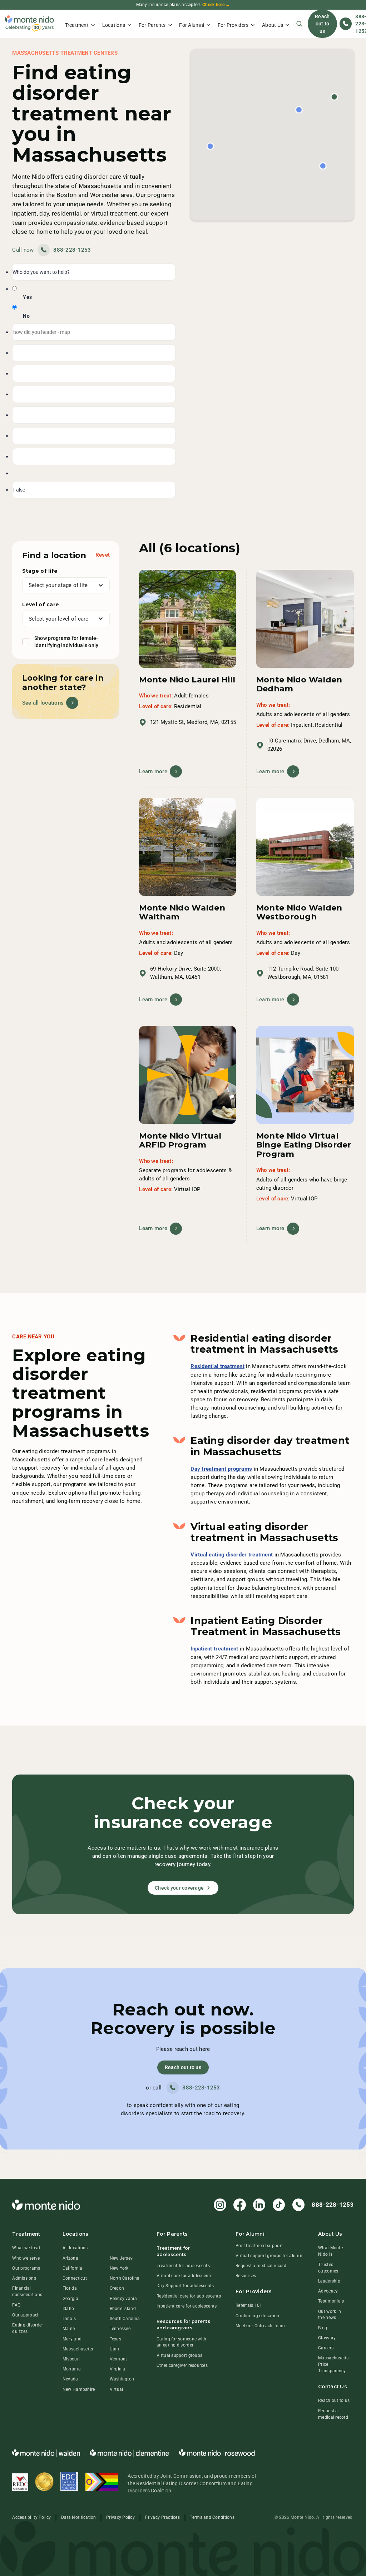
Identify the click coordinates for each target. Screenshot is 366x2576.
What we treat (26, 2248)
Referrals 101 (249, 2305)
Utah (115, 2349)
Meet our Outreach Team (260, 2326)
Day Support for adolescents (185, 2286)
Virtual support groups (179, 2355)
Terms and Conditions (212, 2517)
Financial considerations (27, 2291)
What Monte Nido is (330, 2251)
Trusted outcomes (328, 2268)
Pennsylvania (123, 2299)
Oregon (117, 2288)
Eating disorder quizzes (28, 2328)
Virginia (118, 2369)
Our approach (26, 2315)
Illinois (69, 2319)
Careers (326, 2348)
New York (119, 2268)
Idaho (68, 2309)
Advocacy (328, 2291)
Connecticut (75, 2278)
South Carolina (125, 2319)
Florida (70, 2288)
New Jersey (121, 2258)
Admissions (24, 2278)
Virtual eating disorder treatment (232, 1555)
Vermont (118, 2359)
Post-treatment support (259, 2246)
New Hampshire (79, 2389)
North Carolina (125, 2278)
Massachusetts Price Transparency (333, 2364)
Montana (72, 2369)
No (26, 316)
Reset (103, 555)
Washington (122, 2379)
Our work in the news (330, 2315)
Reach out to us (322, 24)
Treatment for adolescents (183, 2266)
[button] (80, 24)
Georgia (70, 2299)
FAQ (16, 2305)
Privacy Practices (162, 2517)
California (73, 2268)
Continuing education (257, 2316)
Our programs (26, 2268)
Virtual (117, 2389)
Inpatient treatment (214, 1649)
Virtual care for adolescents (184, 2276)
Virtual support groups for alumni (269, 2256)
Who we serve (26, 2258)
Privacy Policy (120, 2517)
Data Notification (79, 2517)
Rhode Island (123, 2309)
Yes (27, 297)
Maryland (72, 2339)
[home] (29, 24)
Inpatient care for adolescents (187, 2306)
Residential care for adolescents (189, 2296)
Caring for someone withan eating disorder (181, 2342)
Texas (115, 2339)
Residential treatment (217, 1366)
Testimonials (331, 2301)
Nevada (70, 2379)
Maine (69, 2329)
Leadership (329, 2281)
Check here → (216, 5)
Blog (323, 2328)
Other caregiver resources (182, 2365)
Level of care (41, 604)
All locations (75, 2248)
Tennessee (120, 2329)
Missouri (71, 2359)
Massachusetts (78, 2349)
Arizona (70, 2258)
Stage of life (40, 571)
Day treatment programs (221, 1469)
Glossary (327, 2338)
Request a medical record (261, 2266)
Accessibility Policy (31, 2517)
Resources (246, 2276)
